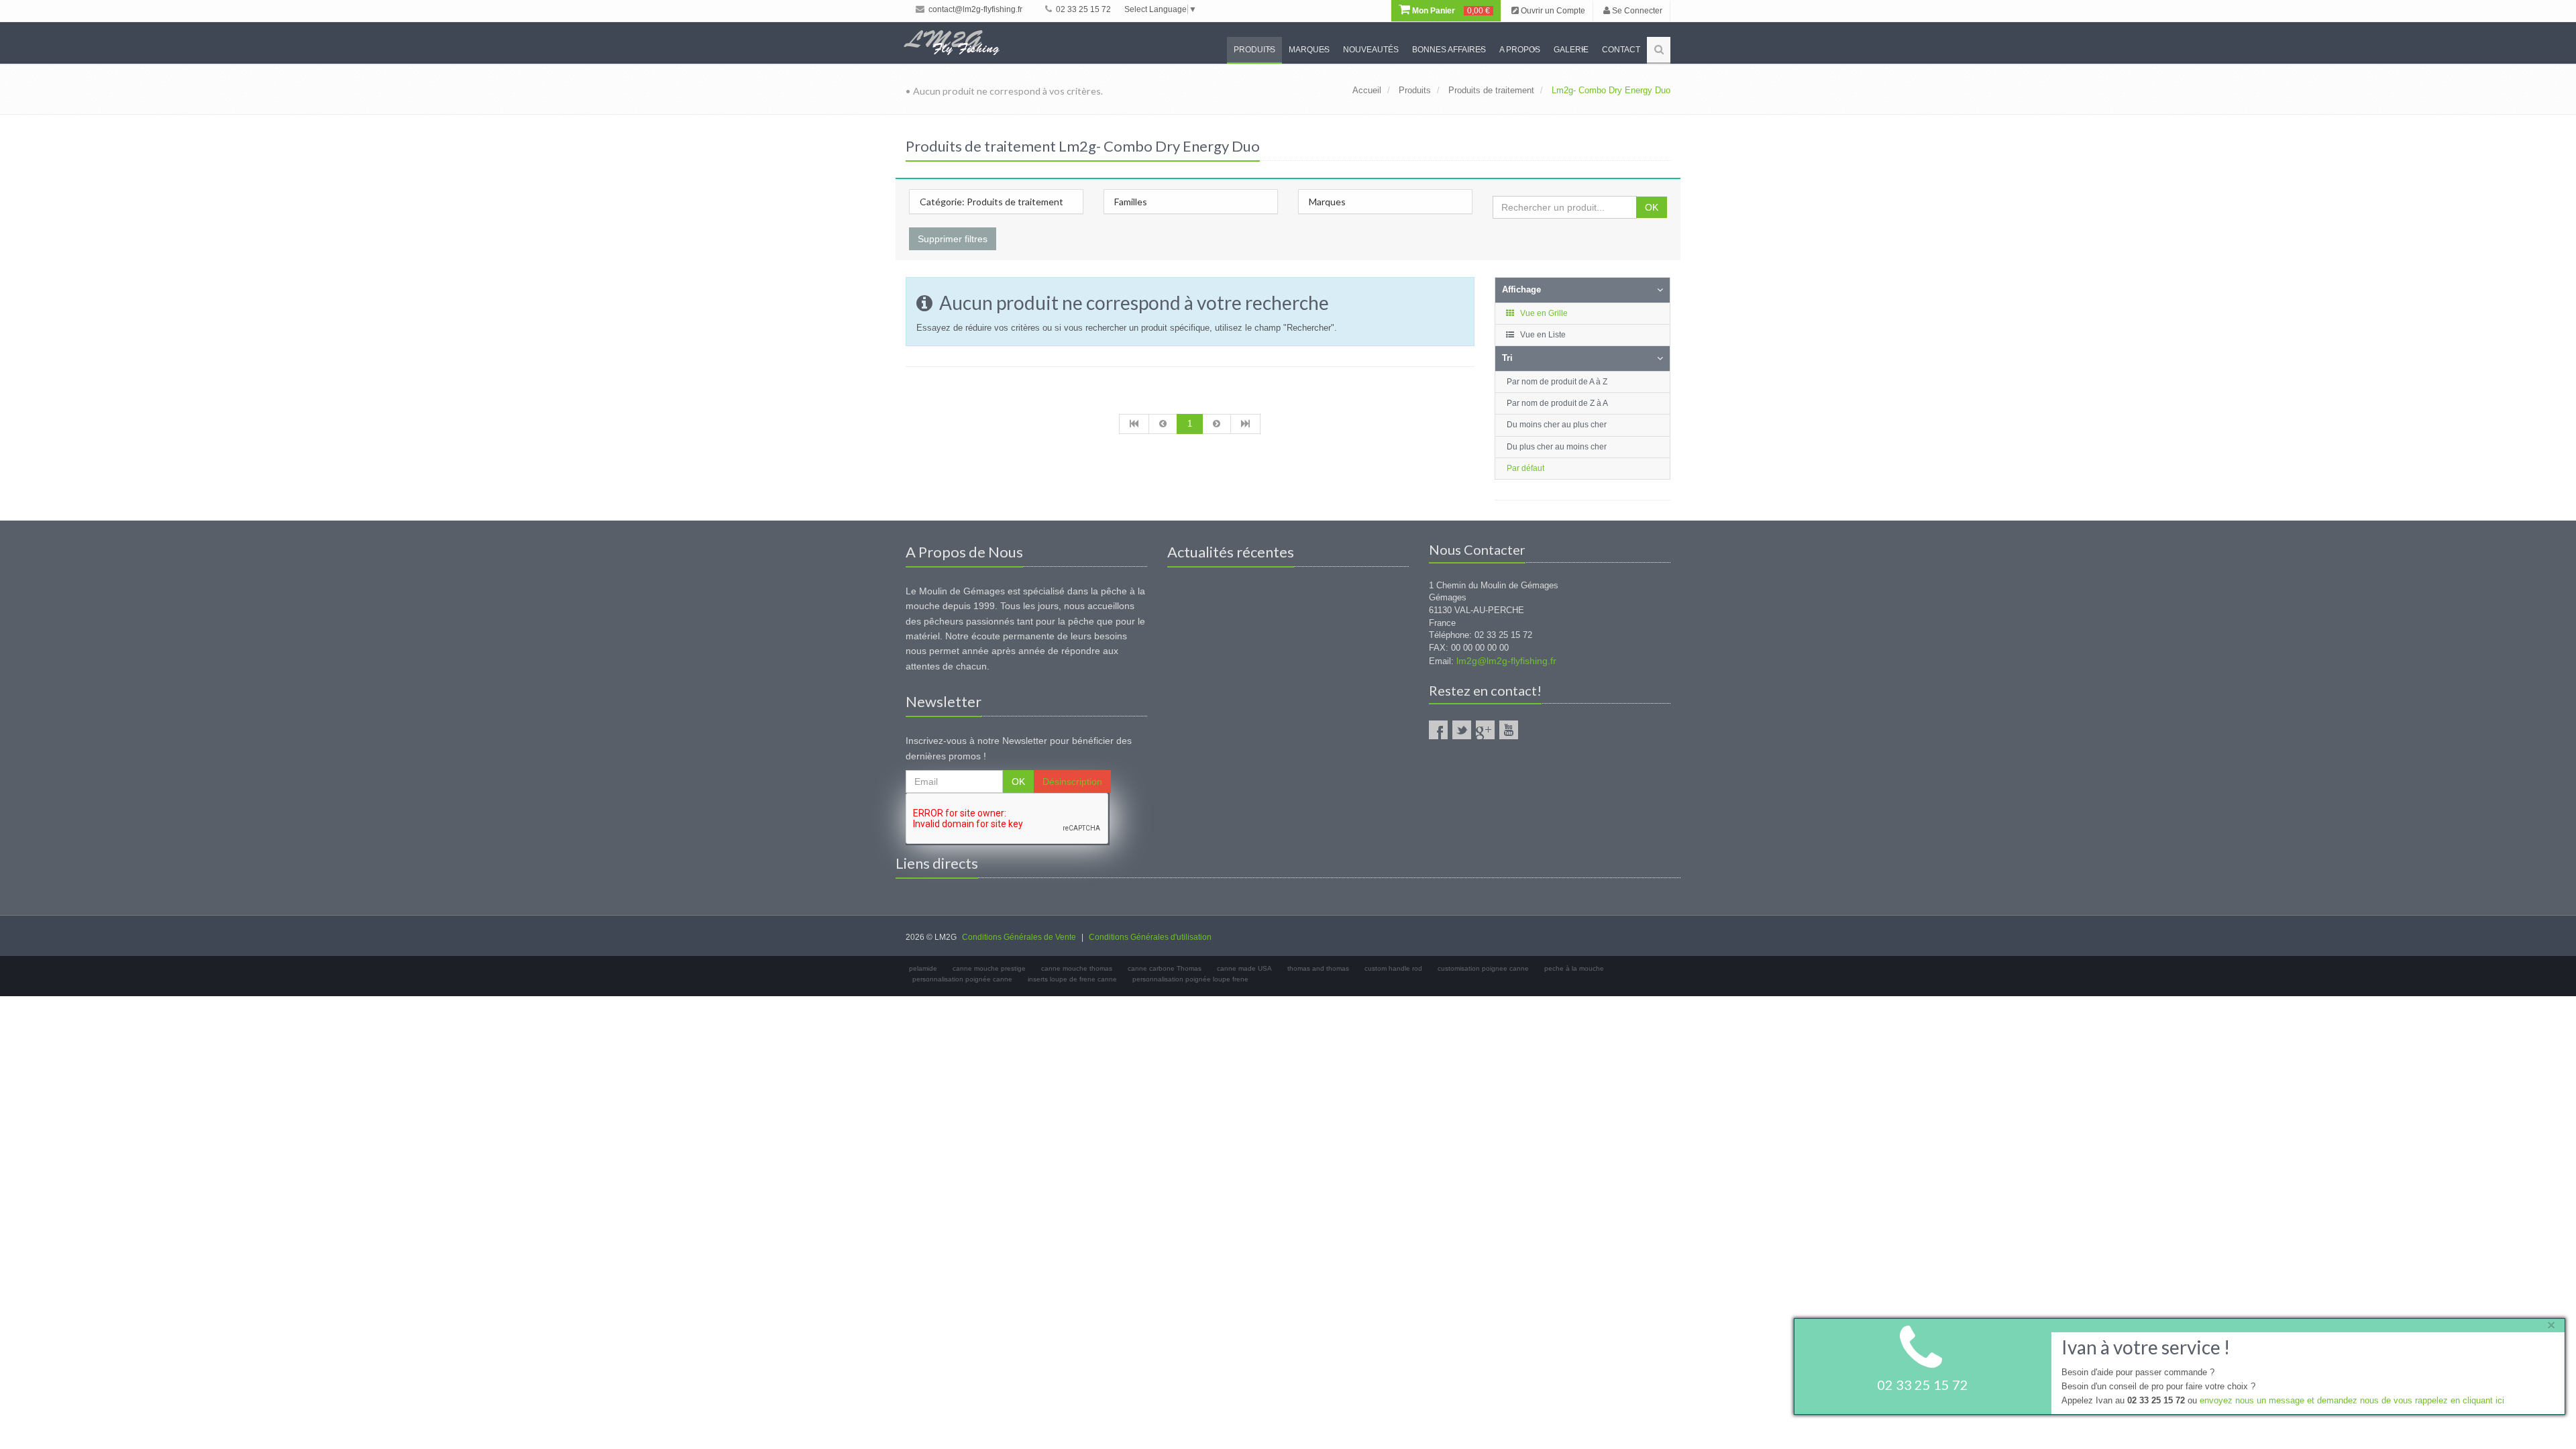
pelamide (923, 968)
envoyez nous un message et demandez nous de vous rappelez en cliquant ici (2352, 1400)
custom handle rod (1393, 968)
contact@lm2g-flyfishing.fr (974, 9)
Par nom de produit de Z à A (1557, 403)
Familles (1131, 202)
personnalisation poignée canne (962, 979)
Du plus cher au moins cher (1557, 447)
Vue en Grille (1543, 313)
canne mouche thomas (1077, 968)
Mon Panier (1450, 11)
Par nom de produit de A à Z (1557, 382)
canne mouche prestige (989, 968)
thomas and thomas (1318, 968)
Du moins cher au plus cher (1557, 425)
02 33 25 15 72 (1082, 9)
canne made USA (1244, 968)
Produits (1254, 50)
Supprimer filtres (953, 239)
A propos (1520, 50)
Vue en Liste (1542, 335)
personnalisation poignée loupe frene (1190, 979)
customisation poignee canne (1483, 968)
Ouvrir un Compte (1552, 11)
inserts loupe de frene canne (1072, 979)
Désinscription (1072, 782)
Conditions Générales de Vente (1019, 937)
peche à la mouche (1574, 968)
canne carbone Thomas (1165, 968)
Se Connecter (1636, 11)
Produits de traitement (1491, 90)
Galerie (1571, 50)
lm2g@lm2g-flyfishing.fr (1506, 661)
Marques (1309, 50)
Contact (1621, 50)
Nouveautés (1371, 50)
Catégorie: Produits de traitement (991, 202)
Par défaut (1525, 468)
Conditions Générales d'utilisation (1150, 937)
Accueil (1367, 90)
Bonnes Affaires (1449, 50)
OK (1652, 207)
